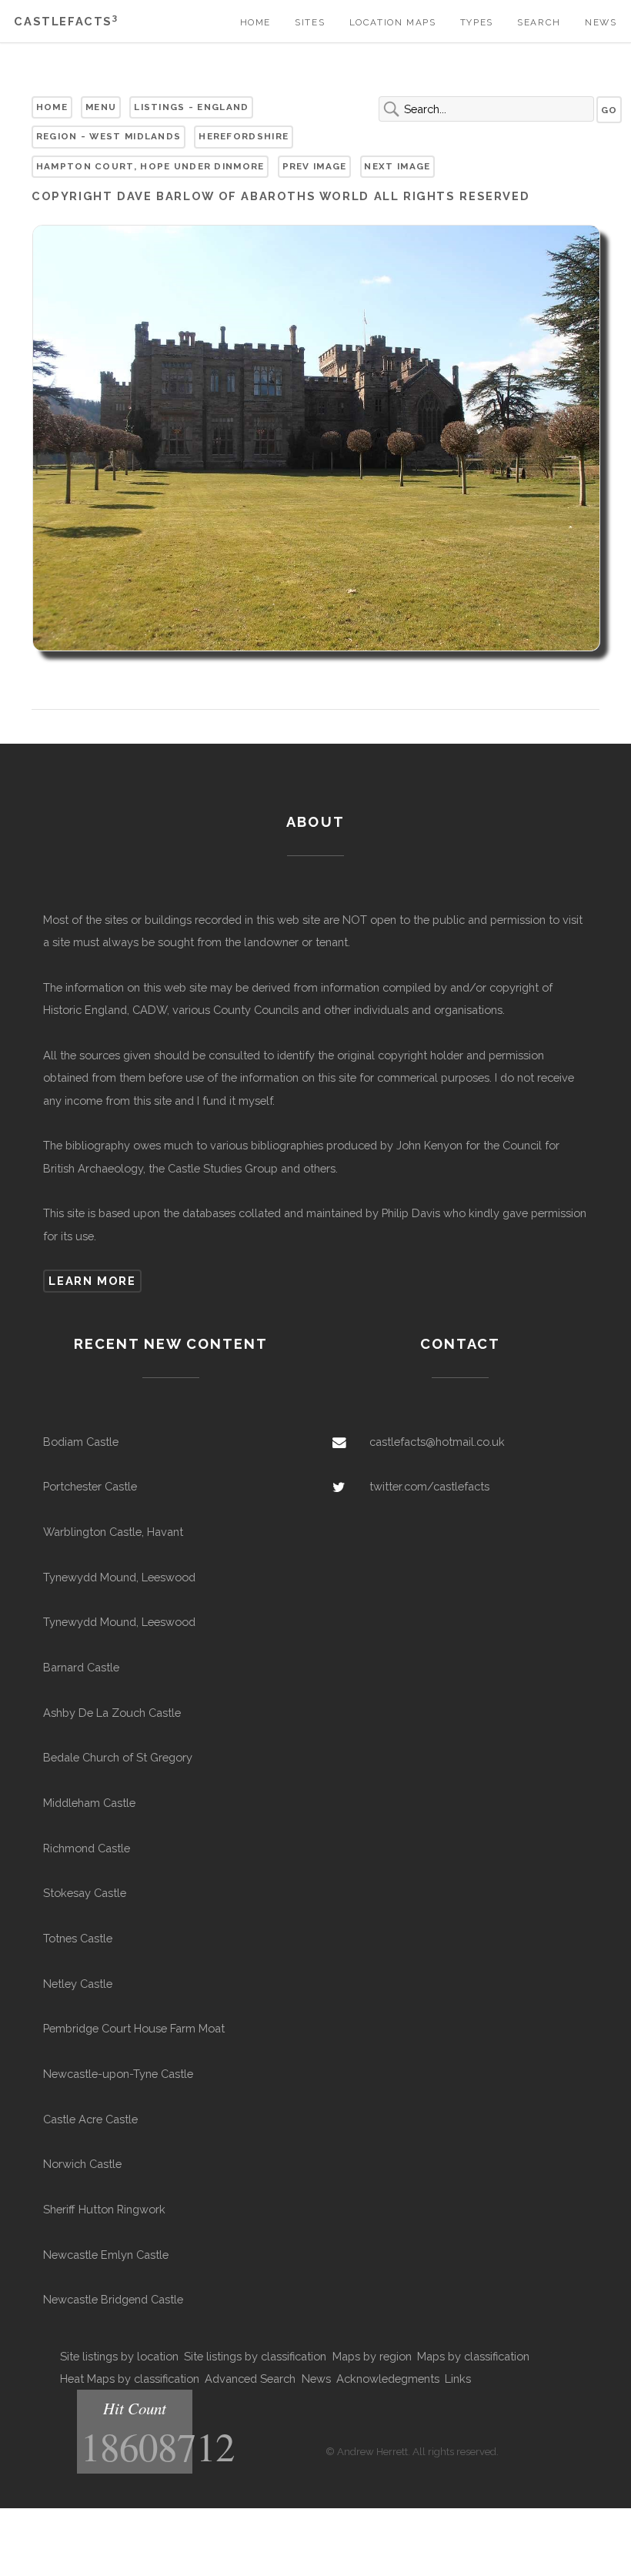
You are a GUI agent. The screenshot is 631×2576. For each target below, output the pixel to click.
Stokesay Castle (85, 1893)
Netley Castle (78, 1984)
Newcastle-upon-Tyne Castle (118, 2074)
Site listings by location (119, 2356)
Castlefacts (66, 21)
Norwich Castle (82, 2164)
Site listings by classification (255, 2356)
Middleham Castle (89, 1803)
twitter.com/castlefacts (429, 1486)
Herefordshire (244, 136)
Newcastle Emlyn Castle (106, 2255)
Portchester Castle (90, 1486)
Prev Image (315, 166)
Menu (101, 107)
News (601, 22)
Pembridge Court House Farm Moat (134, 2028)
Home (255, 22)
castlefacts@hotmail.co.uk (437, 1442)
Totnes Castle (78, 1938)
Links (458, 2379)
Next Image (397, 166)
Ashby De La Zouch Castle (112, 1713)
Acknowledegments (388, 2379)
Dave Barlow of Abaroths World (243, 196)
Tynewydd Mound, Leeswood (119, 1577)
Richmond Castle (87, 1848)
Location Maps (393, 22)
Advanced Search (250, 2379)
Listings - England (191, 107)
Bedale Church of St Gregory (118, 1757)
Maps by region (372, 2356)
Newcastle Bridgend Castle (113, 2299)
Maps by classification (473, 2356)
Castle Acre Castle (90, 2119)
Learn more (92, 1281)
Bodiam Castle (81, 1442)
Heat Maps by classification (130, 2379)
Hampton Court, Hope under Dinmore (150, 166)
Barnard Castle (81, 1667)
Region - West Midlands (109, 136)
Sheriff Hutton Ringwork (104, 2209)
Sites (310, 22)
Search (539, 22)
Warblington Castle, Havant (113, 1532)
